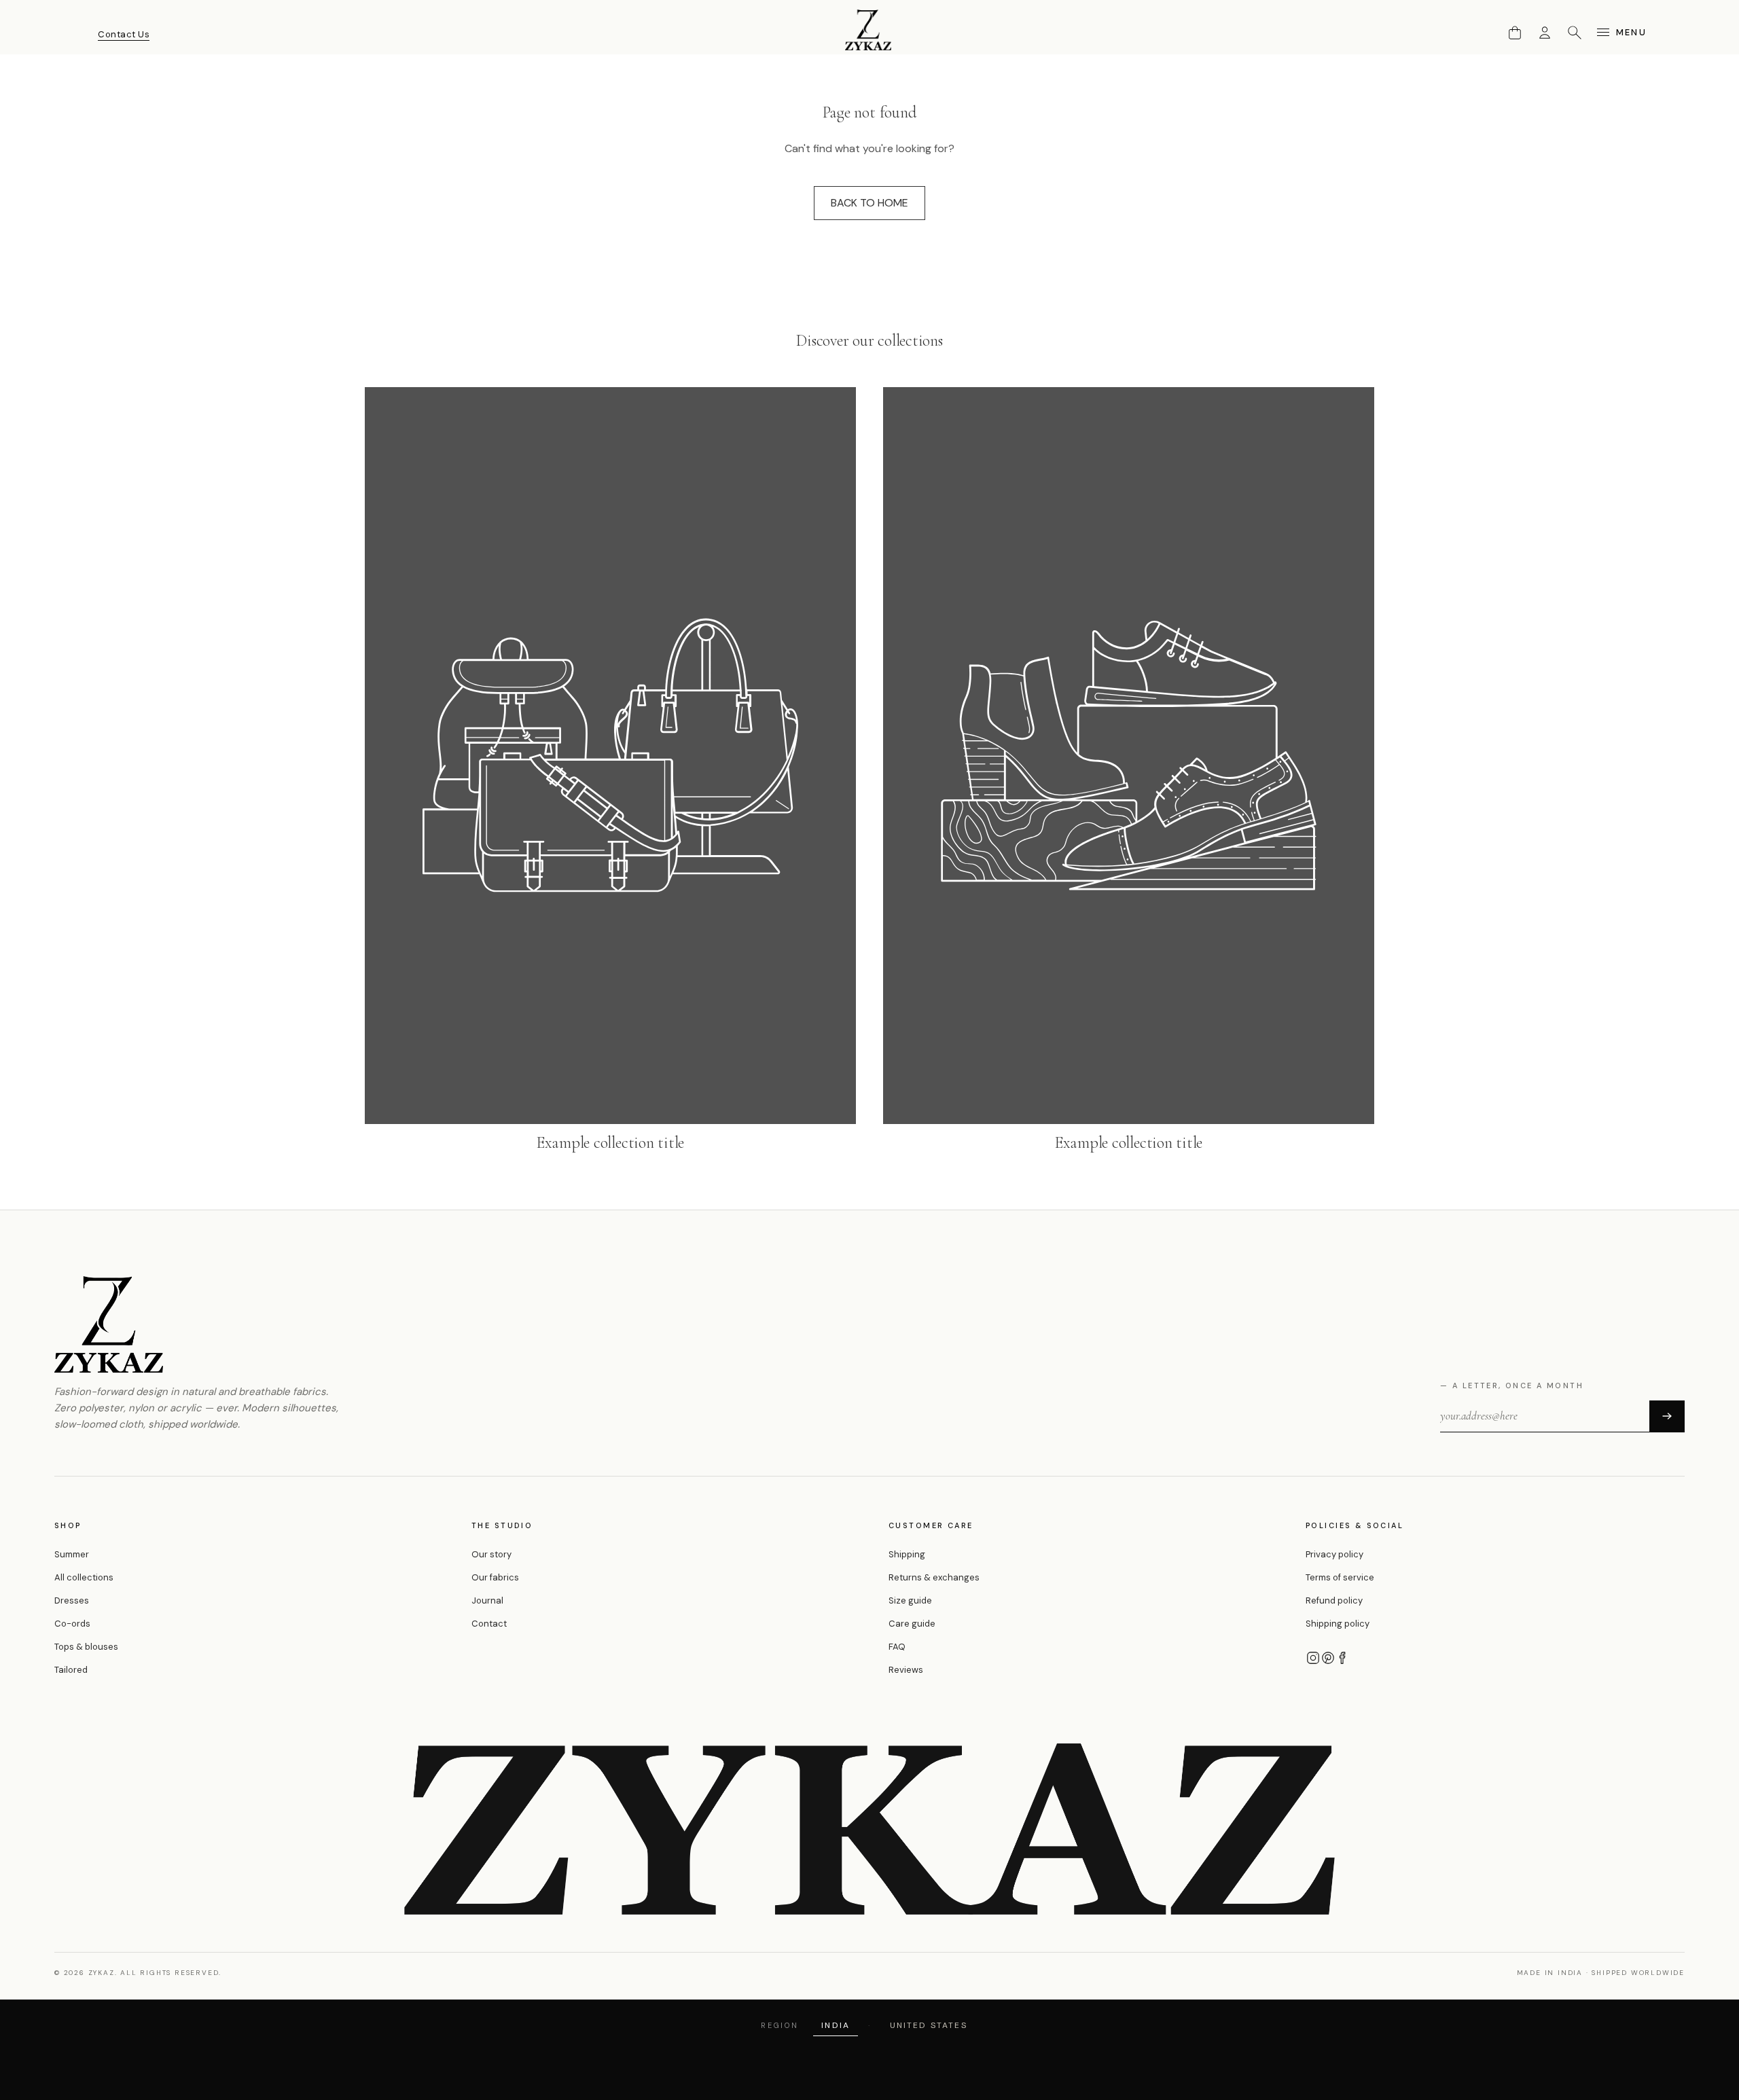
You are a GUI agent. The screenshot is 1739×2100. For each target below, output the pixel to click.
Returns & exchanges (934, 1577)
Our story (491, 1554)
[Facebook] (1343, 1658)
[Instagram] (1313, 1658)
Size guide (910, 1600)
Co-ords (72, 1624)
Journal (487, 1600)
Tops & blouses (86, 1647)
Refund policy (1334, 1600)
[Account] (1545, 33)
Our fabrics (495, 1577)
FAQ (897, 1647)
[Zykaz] (869, 30)
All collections (84, 1577)
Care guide (912, 1624)
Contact (489, 1624)
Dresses (72, 1600)
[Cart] (1515, 33)
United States (929, 2025)
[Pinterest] (1328, 1658)
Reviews (906, 1670)
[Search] (1575, 33)
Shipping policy (1338, 1624)
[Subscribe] (1667, 1416)
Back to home (869, 203)
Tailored (71, 1670)
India (836, 2025)
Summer (72, 1554)
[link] (610, 771)
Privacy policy (1334, 1554)
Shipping (907, 1554)
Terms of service (1340, 1577)
